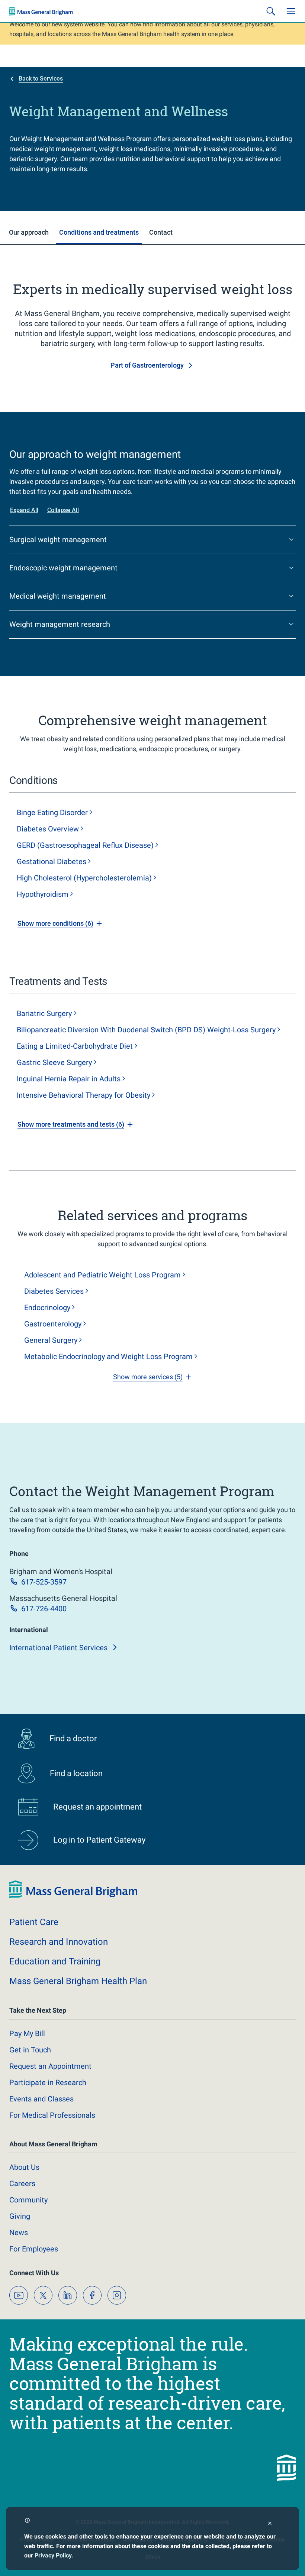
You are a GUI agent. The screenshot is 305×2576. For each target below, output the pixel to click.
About (24, 2167)
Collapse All (63, 510)
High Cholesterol (84, 878)
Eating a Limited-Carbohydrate (75, 1046)
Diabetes (48, 829)
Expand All (24, 510)
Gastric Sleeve (54, 1062)
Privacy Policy (53, 2555)
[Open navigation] (291, 11)
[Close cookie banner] (270, 2524)
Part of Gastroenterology (147, 365)
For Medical (52, 2115)
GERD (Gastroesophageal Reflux (85, 845)
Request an (50, 2066)
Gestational (52, 862)
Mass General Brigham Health (78, 1981)
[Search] (271, 11)
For (34, 2249)
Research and (59, 1942)
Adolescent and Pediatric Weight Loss (102, 1275)
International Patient (58, 1648)
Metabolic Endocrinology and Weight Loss (108, 1357)
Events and (41, 2099)
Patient (34, 1922)
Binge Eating (52, 812)
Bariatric (44, 1013)
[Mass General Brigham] (41, 11)
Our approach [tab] (29, 232)
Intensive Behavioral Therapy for (84, 1095)
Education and (55, 1961)
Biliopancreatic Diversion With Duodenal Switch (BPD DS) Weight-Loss (146, 1030)
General (51, 1340)
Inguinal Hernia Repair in (69, 1079)
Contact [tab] (161, 232)
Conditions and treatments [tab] (99, 232)
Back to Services (41, 79)
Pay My (27, 2033)
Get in (30, 2050)
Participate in (48, 2082)
